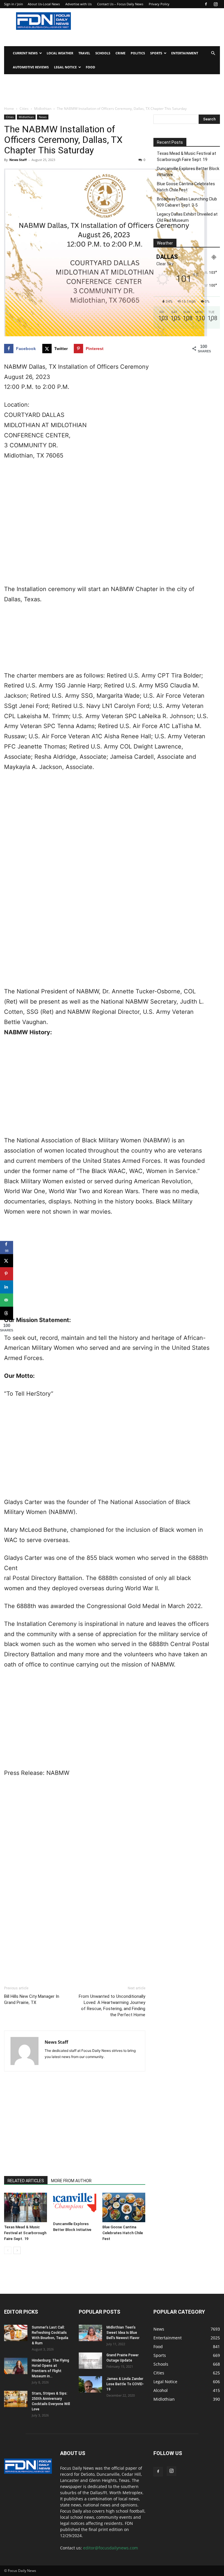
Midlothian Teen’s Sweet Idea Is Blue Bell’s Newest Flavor (123, 2333)
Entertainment (185, 53)
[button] (213, 53)
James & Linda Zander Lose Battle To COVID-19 (125, 2384)
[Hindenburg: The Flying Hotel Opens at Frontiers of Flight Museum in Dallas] (16, 2366)
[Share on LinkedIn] (7, 1287)
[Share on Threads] (7, 1313)
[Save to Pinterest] (7, 1274)
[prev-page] (8, 2250)
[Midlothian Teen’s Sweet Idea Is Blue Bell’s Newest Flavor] (90, 2333)
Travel (84, 53)
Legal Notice (65, 67)
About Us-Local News (44, 4)
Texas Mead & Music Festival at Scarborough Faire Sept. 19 (25, 2233)
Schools (103, 53)
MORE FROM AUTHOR (71, 2181)
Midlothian (43, 109)
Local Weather (60, 53)
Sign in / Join (14, 4)
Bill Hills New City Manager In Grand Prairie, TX (32, 1999)
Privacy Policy (159, 4)
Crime (120, 53)
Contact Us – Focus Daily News (120, 4)
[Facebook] (206, 4)
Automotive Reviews (31, 67)
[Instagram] (216, 4)
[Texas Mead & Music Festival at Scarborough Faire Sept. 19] (26, 2207)
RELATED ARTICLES (26, 2181)
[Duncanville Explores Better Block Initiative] (75, 2206)
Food (90, 67)
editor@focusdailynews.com (111, 2548)
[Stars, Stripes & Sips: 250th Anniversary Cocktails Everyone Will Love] (16, 2399)
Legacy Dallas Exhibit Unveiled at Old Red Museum (187, 217)
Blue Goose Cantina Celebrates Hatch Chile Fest (123, 2233)
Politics (138, 53)
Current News (25, 53)
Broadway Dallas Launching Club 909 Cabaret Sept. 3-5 (187, 202)
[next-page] (17, 2250)
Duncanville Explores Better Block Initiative (188, 172)
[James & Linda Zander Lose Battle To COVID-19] (90, 2384)
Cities (24, 109)
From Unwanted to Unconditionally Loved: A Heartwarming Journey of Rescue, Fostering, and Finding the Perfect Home (112, 2006)
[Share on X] (7, 1261)
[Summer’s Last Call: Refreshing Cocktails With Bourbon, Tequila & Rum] (16, 2333)
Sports (156, 53)
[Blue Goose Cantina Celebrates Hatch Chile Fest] (124, 2207)
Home (9, 109)
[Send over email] (7, 1300)
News (43, 117)
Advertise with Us (78, 4)
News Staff (18, 160)
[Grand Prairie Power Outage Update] (90, 2361)
